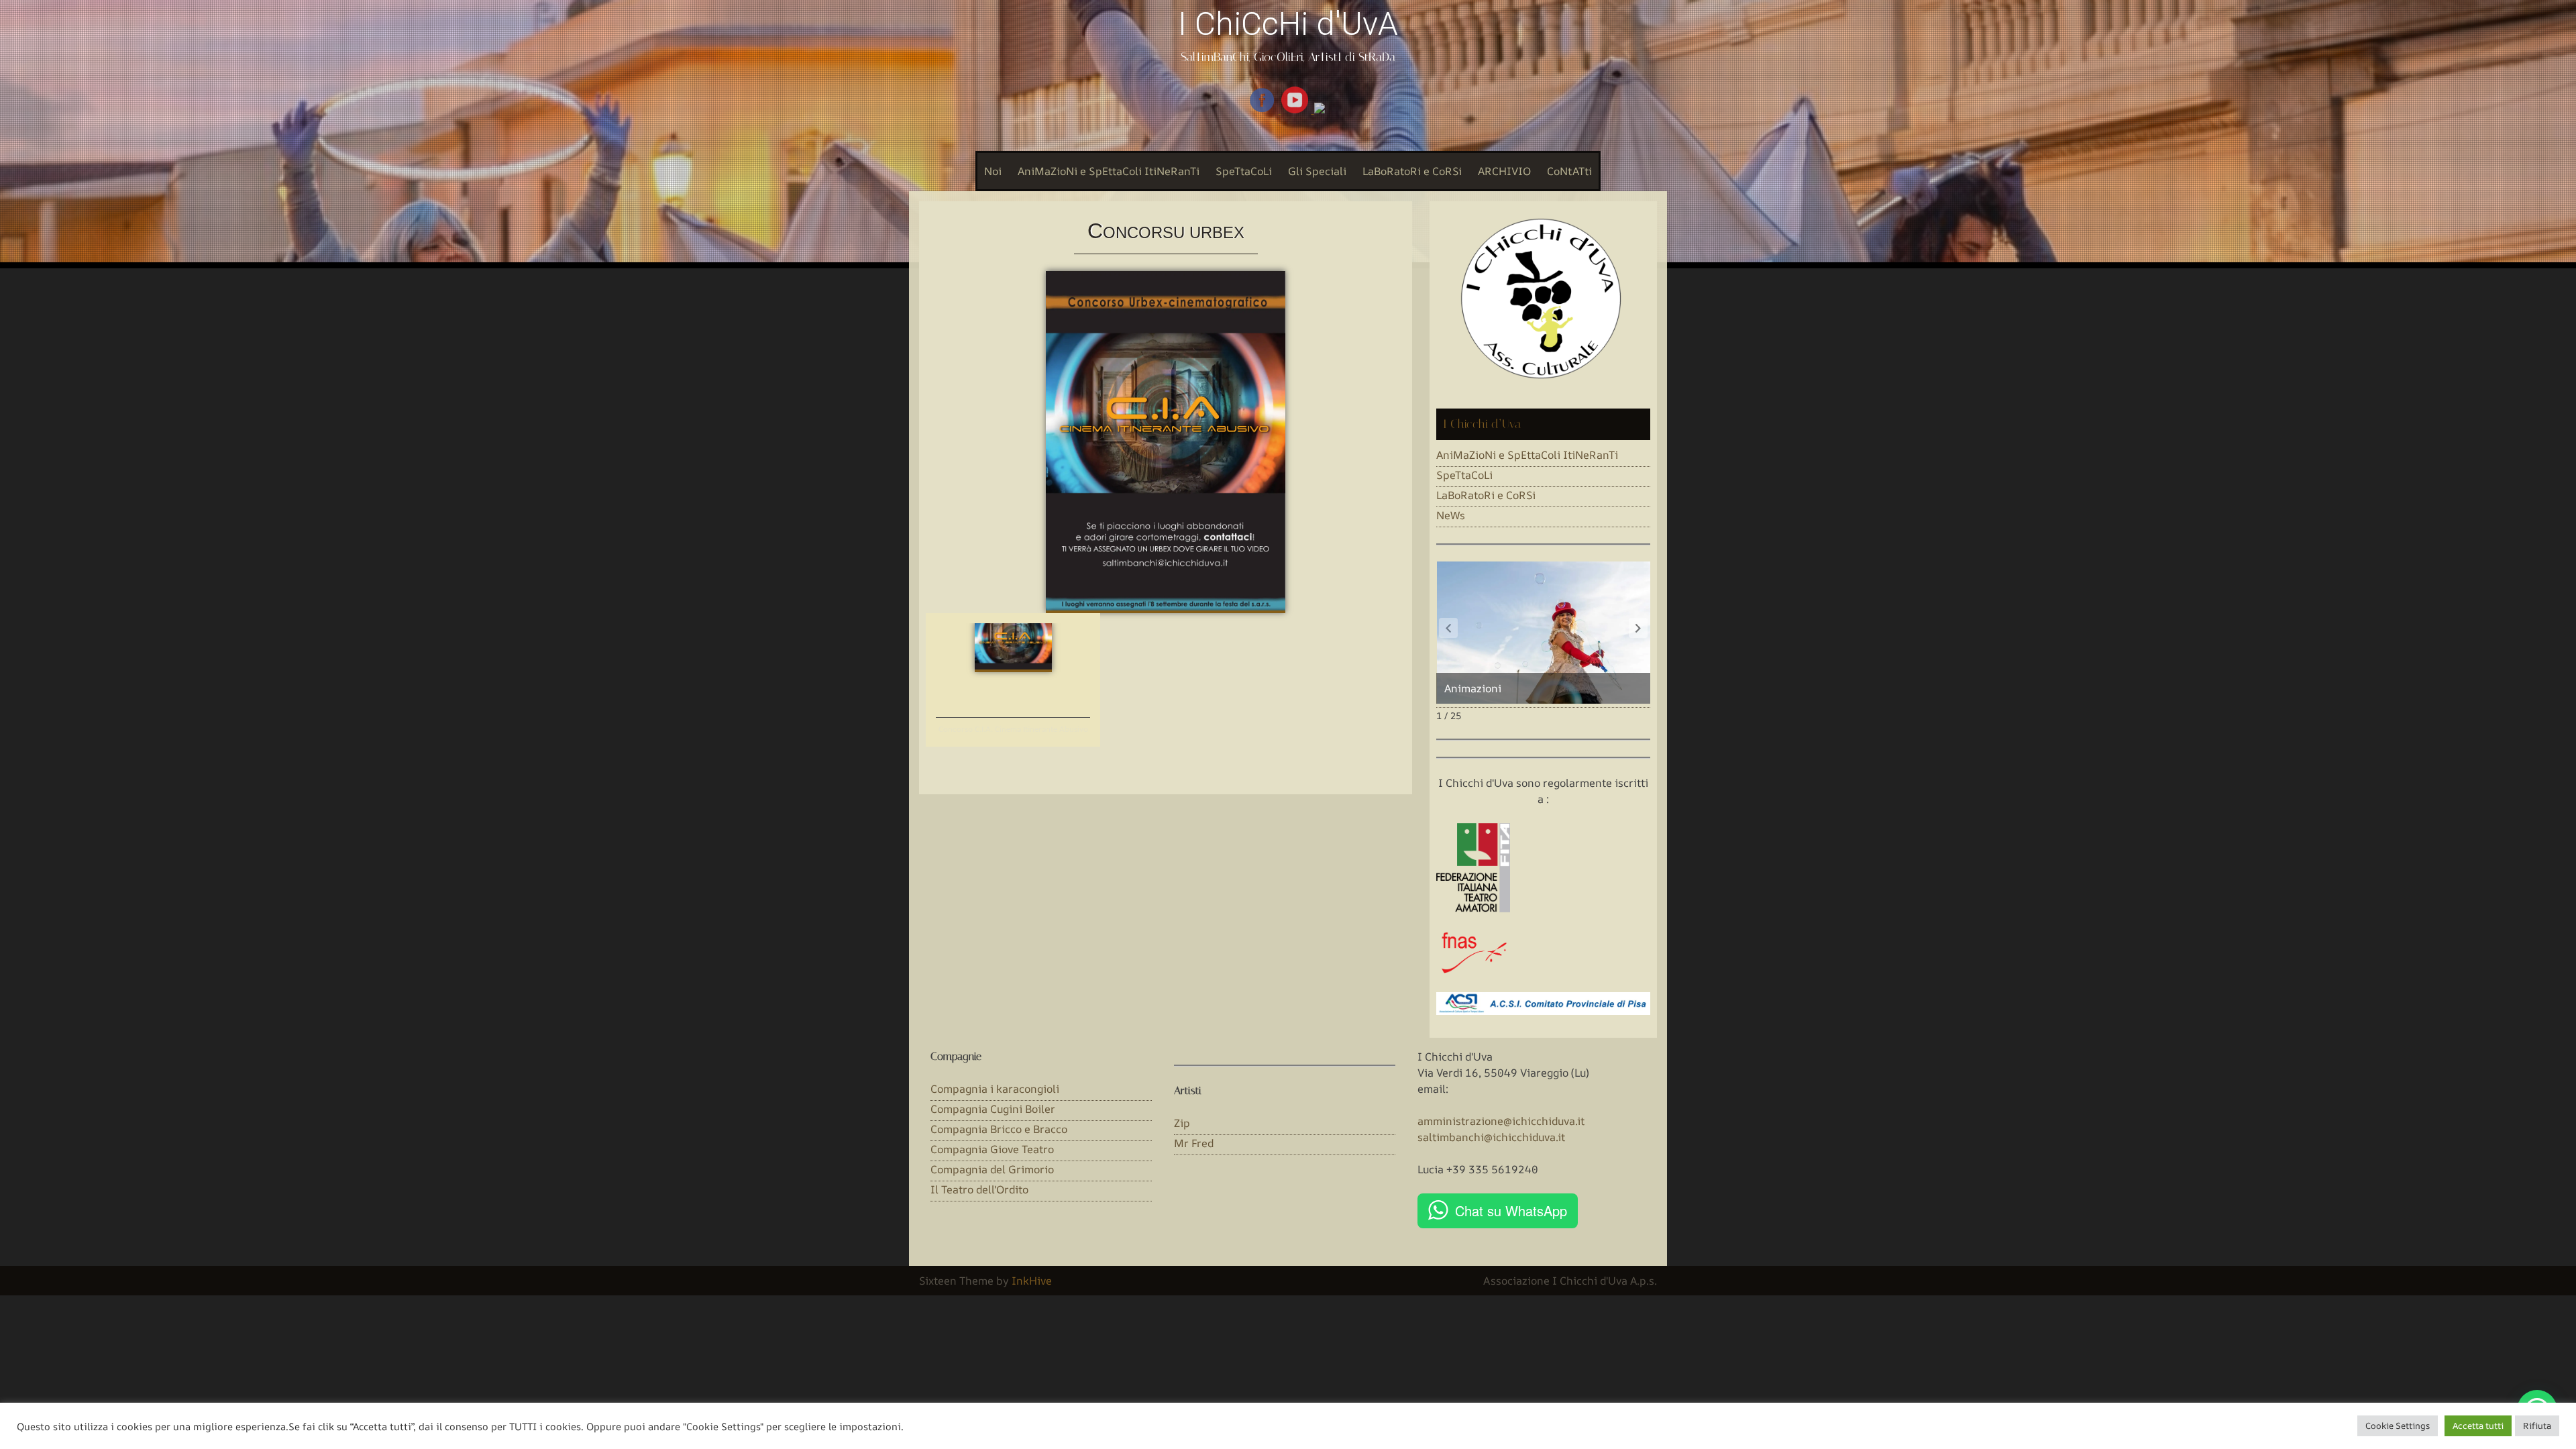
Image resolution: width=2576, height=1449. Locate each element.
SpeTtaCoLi (1244, 171)
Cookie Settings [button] (2398, 1426)
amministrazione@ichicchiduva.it (1501, 1121)
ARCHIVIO (1504, 171)
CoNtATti (1569, 171)
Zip (1182, 1123)
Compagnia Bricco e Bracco (999, 1129)
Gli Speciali (1317, 171)
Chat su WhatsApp (1511, 1211)
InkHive (1032, 1281)
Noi (993, 171)
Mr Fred (1194, 1143)
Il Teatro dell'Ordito (979, 1189)
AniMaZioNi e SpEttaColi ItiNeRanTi (1109, 171)
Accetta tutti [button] (2478, 1426)
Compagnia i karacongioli (995, 1089)
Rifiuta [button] (2537, 1426)
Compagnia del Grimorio (992, 1169)
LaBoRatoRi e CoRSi (1412, 171)
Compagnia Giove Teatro (992, 1149)
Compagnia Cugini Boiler (993, 1109)
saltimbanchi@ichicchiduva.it (1491, 1137)
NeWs (1451, 515)
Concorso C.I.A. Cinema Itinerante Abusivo (1013, 730)
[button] (1638, 628)
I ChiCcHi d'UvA (1288, 24)
